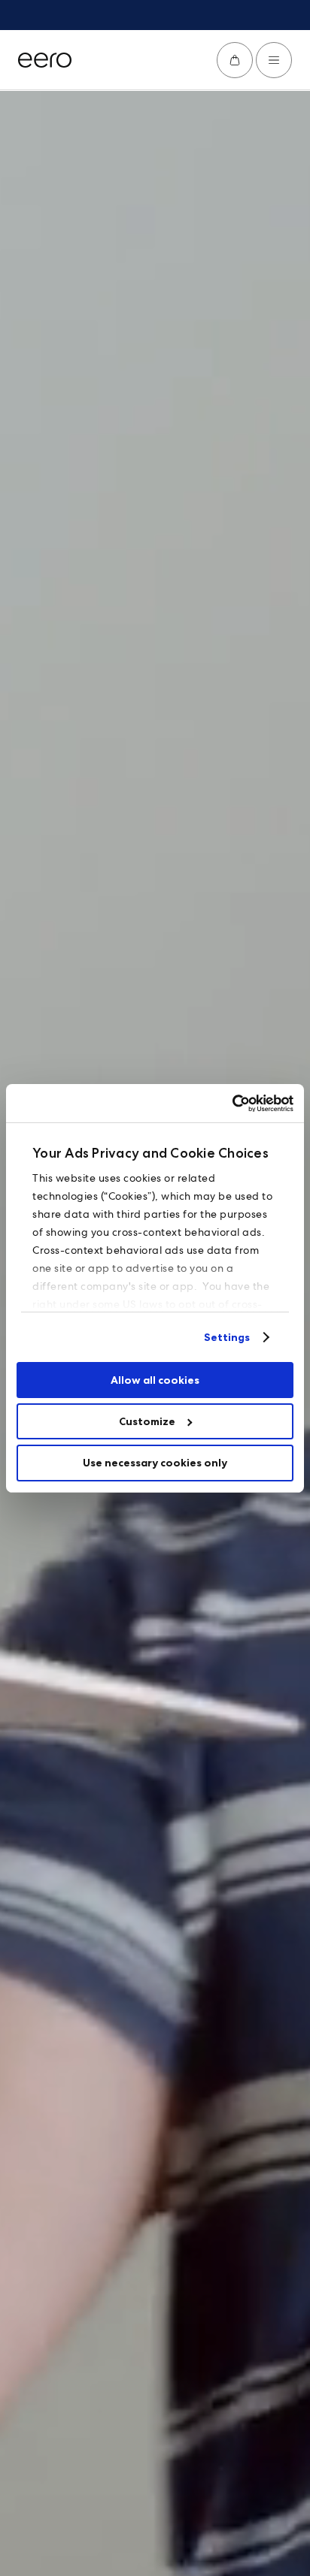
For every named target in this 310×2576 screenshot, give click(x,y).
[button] (235, 60)
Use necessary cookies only (155, 1463)
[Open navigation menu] (274, 60)
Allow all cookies (155, 1380)
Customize (147, 1421)
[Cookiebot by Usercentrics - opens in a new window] (228, 1103)
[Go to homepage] (45, 60)
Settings (227, 1337)
